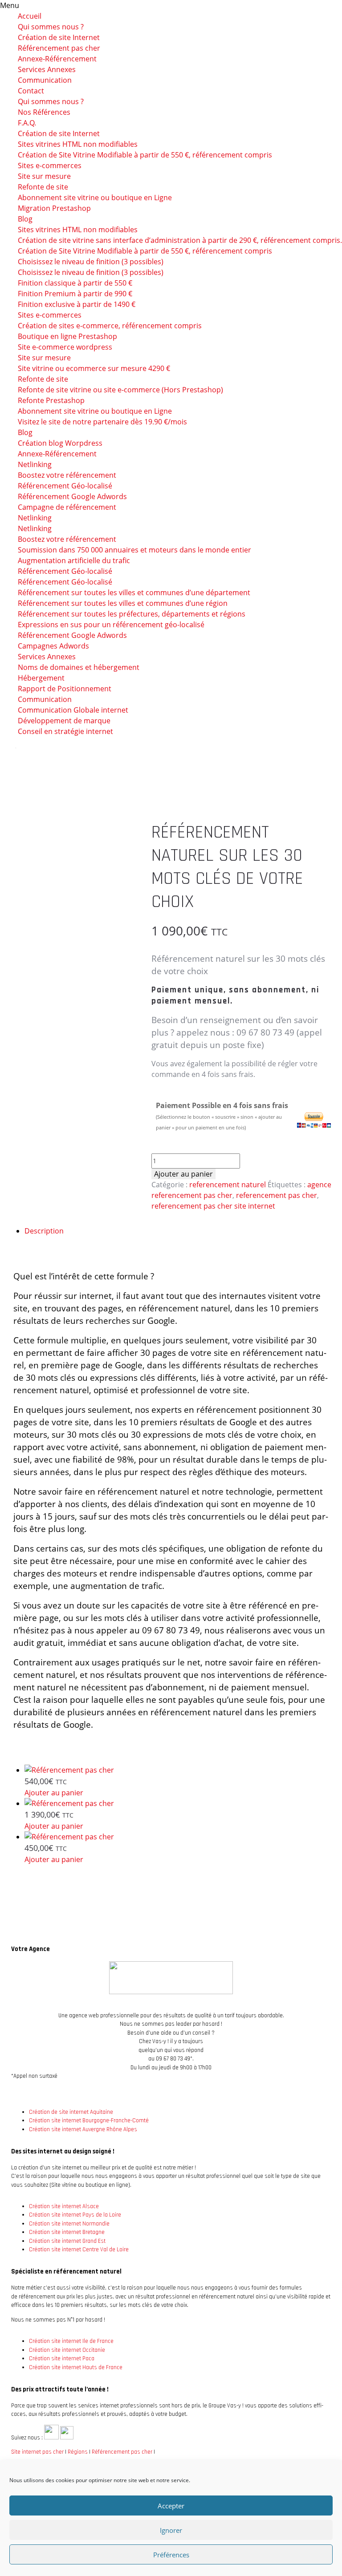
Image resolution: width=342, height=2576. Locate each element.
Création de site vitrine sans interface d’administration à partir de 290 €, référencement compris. (180, 240)
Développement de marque (64, 721)
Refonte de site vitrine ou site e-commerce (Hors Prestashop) (120, 390)
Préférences (171, 2555)
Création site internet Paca (62, 2358)
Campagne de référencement (67, 507)
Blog (25, 219)
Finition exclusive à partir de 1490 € (77, 304)
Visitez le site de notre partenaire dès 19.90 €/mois (102, 422)
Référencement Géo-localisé (65, 571)
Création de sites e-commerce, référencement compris (110, 326)
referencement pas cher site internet (213, 1206)
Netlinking (35, 464)
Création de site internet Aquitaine (71, 2112)
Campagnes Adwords (53, 646)
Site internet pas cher (37, 2452)
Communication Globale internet (73, 710)
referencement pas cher (277, 1195)
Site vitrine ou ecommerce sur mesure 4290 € (94, 368)
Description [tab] (44, 1231)
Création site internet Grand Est (67, 2241)
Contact (31, 91)
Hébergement (41, 678)
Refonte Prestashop (51, 400)
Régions (78, 2452)
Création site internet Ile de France (71, 2341)
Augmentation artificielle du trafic (74, 560)
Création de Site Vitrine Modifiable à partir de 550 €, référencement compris (145, 155)
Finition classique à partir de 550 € (75, 283)
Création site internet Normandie (69, 2224)
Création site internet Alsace (64, 2206)
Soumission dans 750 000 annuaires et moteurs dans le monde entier (134, 550)
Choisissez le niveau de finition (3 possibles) (91, 262)
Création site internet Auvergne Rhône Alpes (83, 2129)
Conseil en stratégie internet (65, 731)
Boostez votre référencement (67, 475)
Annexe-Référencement (57, 59)
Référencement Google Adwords (72, 635)
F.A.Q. (27, 123)
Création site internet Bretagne (67, 2232)
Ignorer (171, 2530)
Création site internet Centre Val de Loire (79, 2249)
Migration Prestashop (54, 208)
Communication (45, 80)
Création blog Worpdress (60, 443)
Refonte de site (43, 187)
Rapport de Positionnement (65, 689)
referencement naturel (228, 1185)
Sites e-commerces (50, 315)
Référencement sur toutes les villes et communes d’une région (123, 603)
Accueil (30, 16)
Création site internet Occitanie (67, 2350)
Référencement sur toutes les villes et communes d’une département (134, 593)
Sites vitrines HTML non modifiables (78, 230)
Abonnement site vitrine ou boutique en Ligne (95, 198)
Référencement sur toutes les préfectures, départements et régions (132, 614)
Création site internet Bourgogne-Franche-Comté (89, 2120)
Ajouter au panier (183, 1174)
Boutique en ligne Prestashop (67, 336)
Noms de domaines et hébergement (79, 667)
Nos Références (44, 112)
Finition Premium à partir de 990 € (75, 294)
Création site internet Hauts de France (76, 2367)
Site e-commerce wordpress (65, 347)
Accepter (171, 2506)
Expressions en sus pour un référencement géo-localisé (111, 625)
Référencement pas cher (59, 48)
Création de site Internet (59, 37)
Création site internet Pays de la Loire (75, 2215)
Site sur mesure (44, 176)
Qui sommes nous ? (51, 27)
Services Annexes (47, 69)
